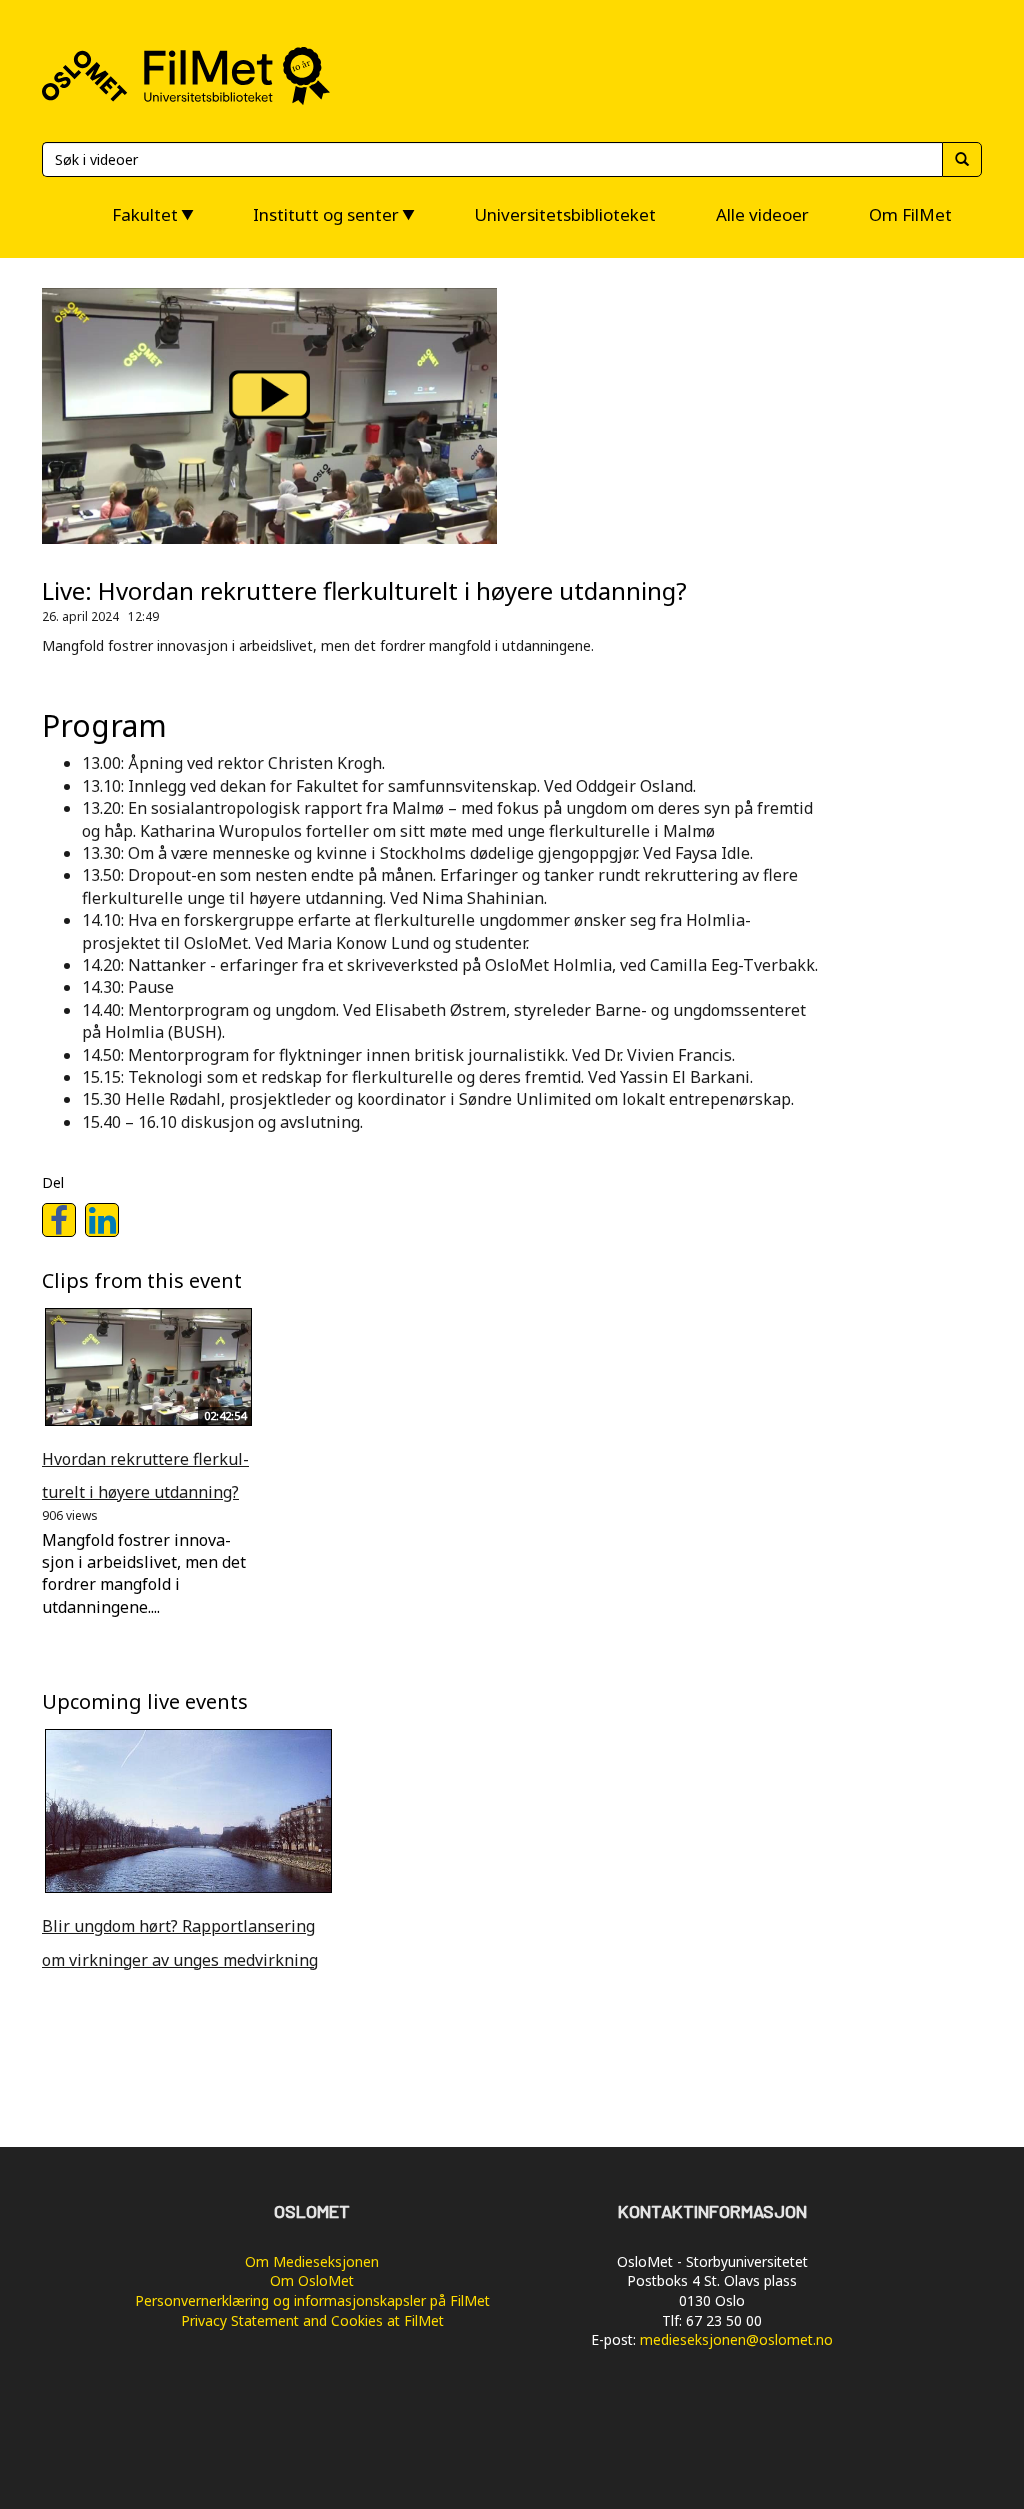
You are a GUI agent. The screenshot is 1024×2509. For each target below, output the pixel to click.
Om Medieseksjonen (312, 2261)
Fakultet (145, 214)
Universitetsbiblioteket (565, 214)
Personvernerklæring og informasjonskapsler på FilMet (312, 2300)
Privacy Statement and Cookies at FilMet (312, 2320)
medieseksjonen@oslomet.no (736, 2339)
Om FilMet (910, 214)
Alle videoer (762, 214)
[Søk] (962, 159)
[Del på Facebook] (59, 1220)
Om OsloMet (312, 2280)
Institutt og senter (326, 214)
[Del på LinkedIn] (102, 1220)
